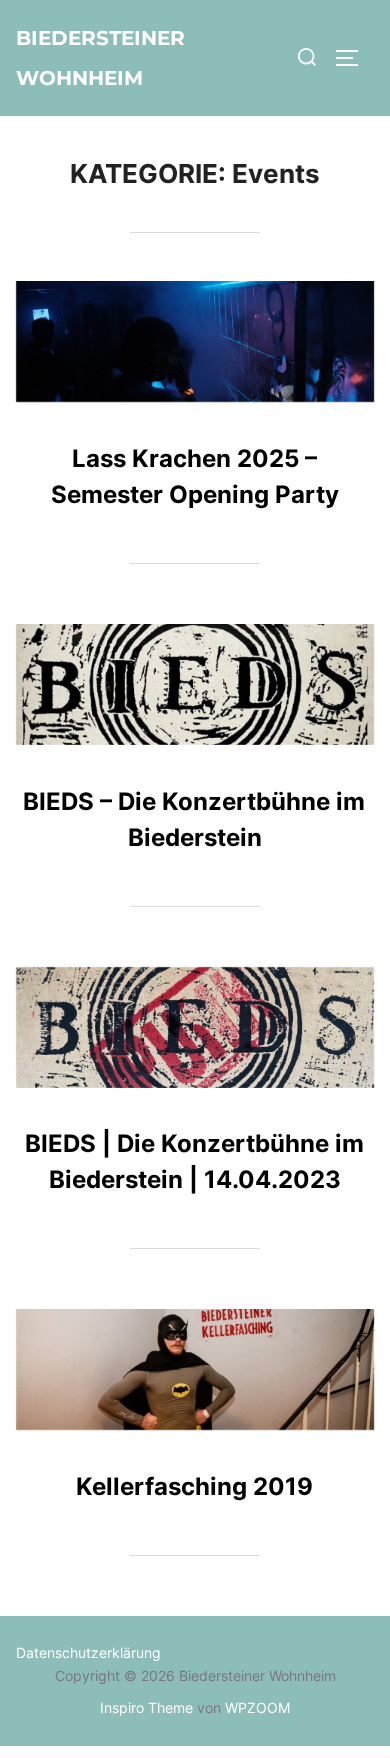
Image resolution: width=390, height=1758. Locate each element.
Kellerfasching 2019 (194, 1486)
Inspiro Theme (146, 1707)
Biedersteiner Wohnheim (100, 58)
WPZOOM (257, 1707)
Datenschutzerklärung (88, 1652)
